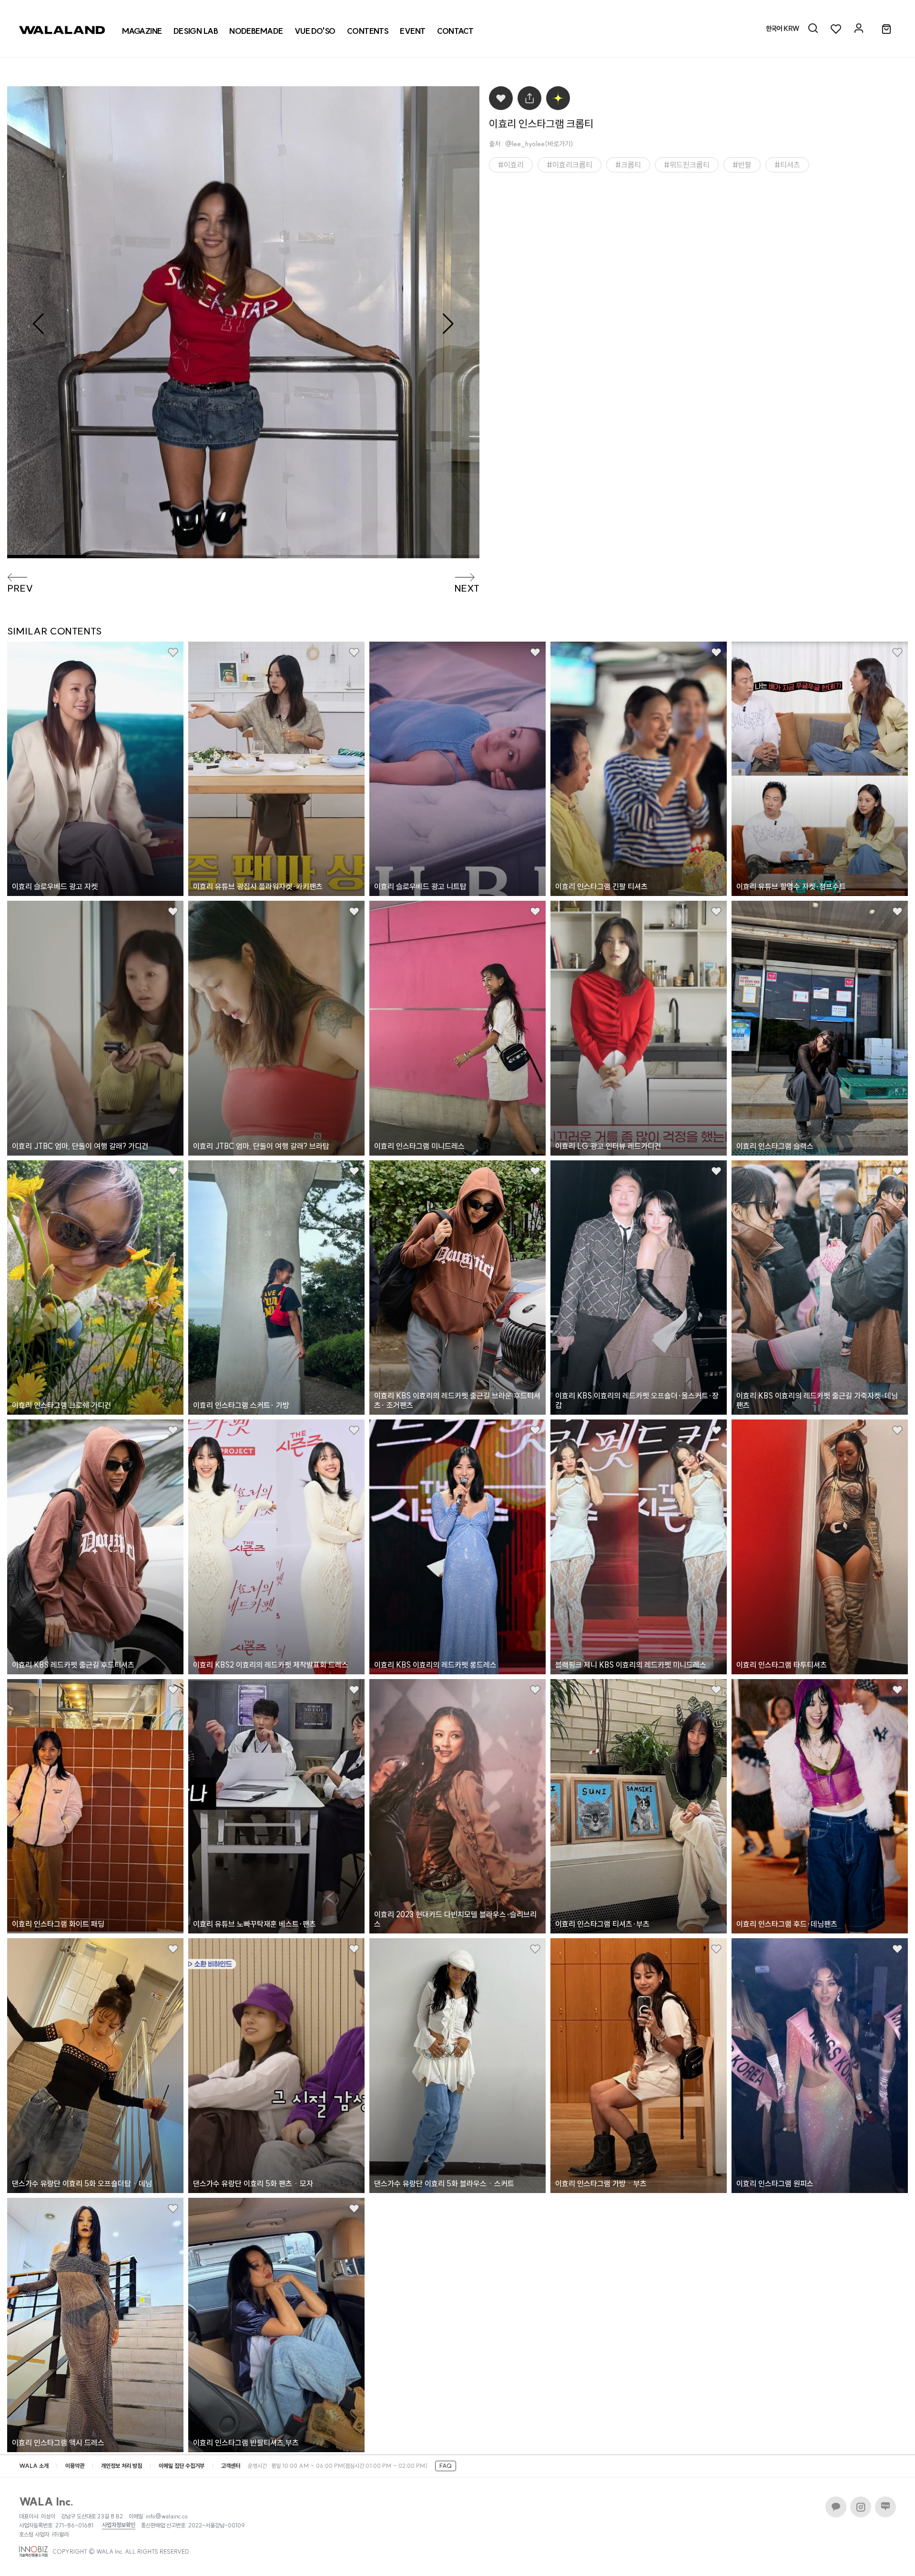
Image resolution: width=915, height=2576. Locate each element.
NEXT (467, 588)
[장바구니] (886, 30)
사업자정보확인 (119, 2525)
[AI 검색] (813, 29)
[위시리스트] (836, 29)
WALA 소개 (34, 2466)
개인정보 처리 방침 (122, 2466)
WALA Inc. (46, 2502)
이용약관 (75, 2466)
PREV (20, 588)
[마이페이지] (859, 29)
